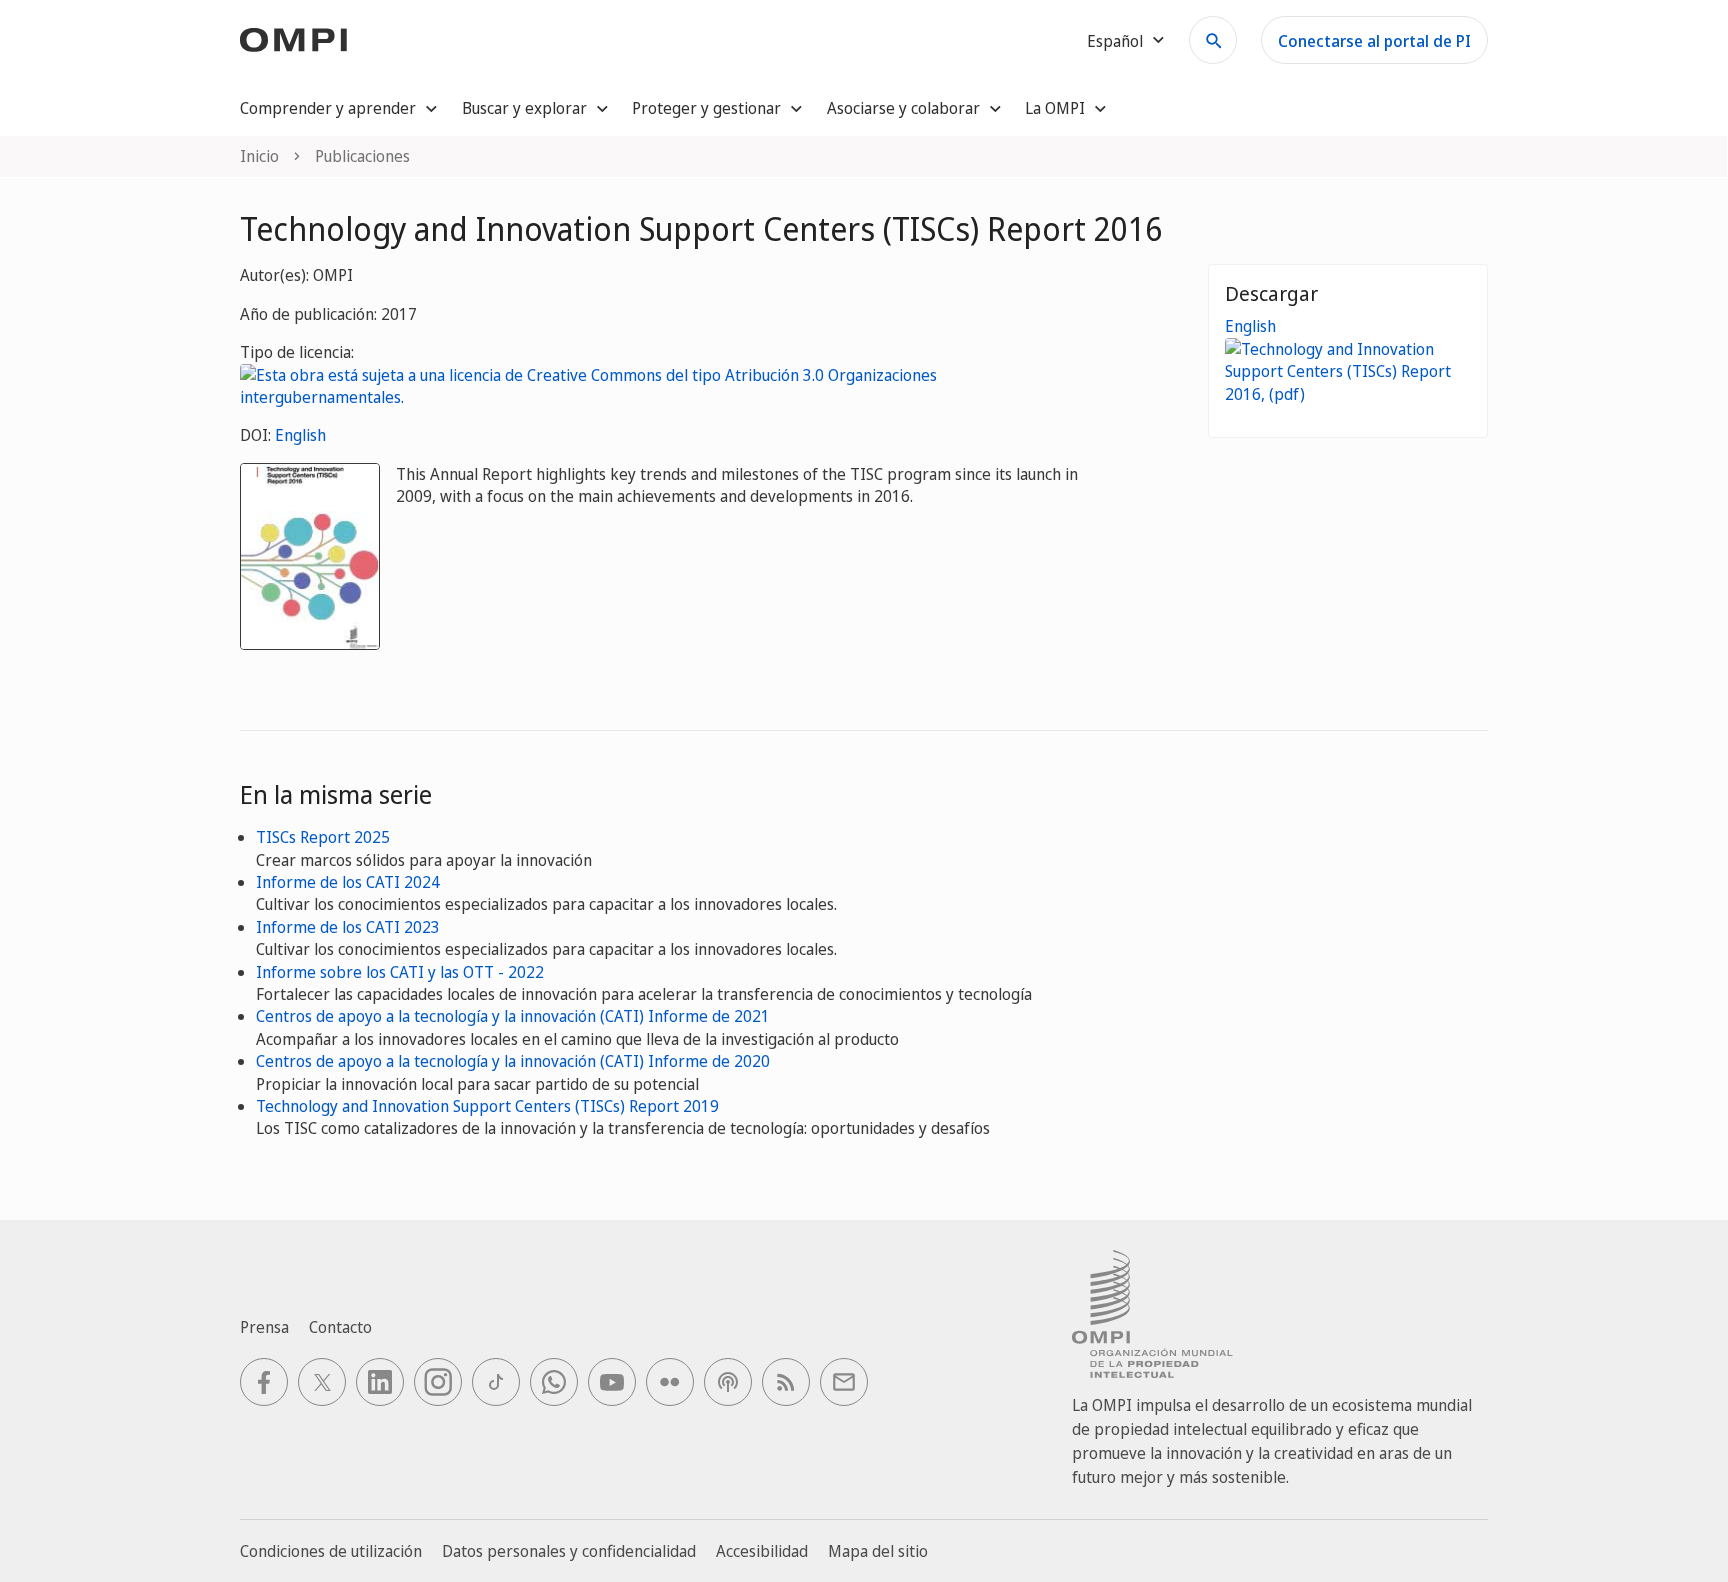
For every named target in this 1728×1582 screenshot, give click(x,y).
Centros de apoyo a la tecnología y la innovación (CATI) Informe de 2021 (513, 1016)
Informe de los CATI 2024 (348, 882)
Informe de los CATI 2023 (348, 927)
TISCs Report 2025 (323, 837)
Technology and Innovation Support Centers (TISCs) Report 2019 (487, 1106)
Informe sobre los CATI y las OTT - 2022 (400, 972)
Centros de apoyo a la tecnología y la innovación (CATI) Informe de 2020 (513, 1061)
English (300, 435)
